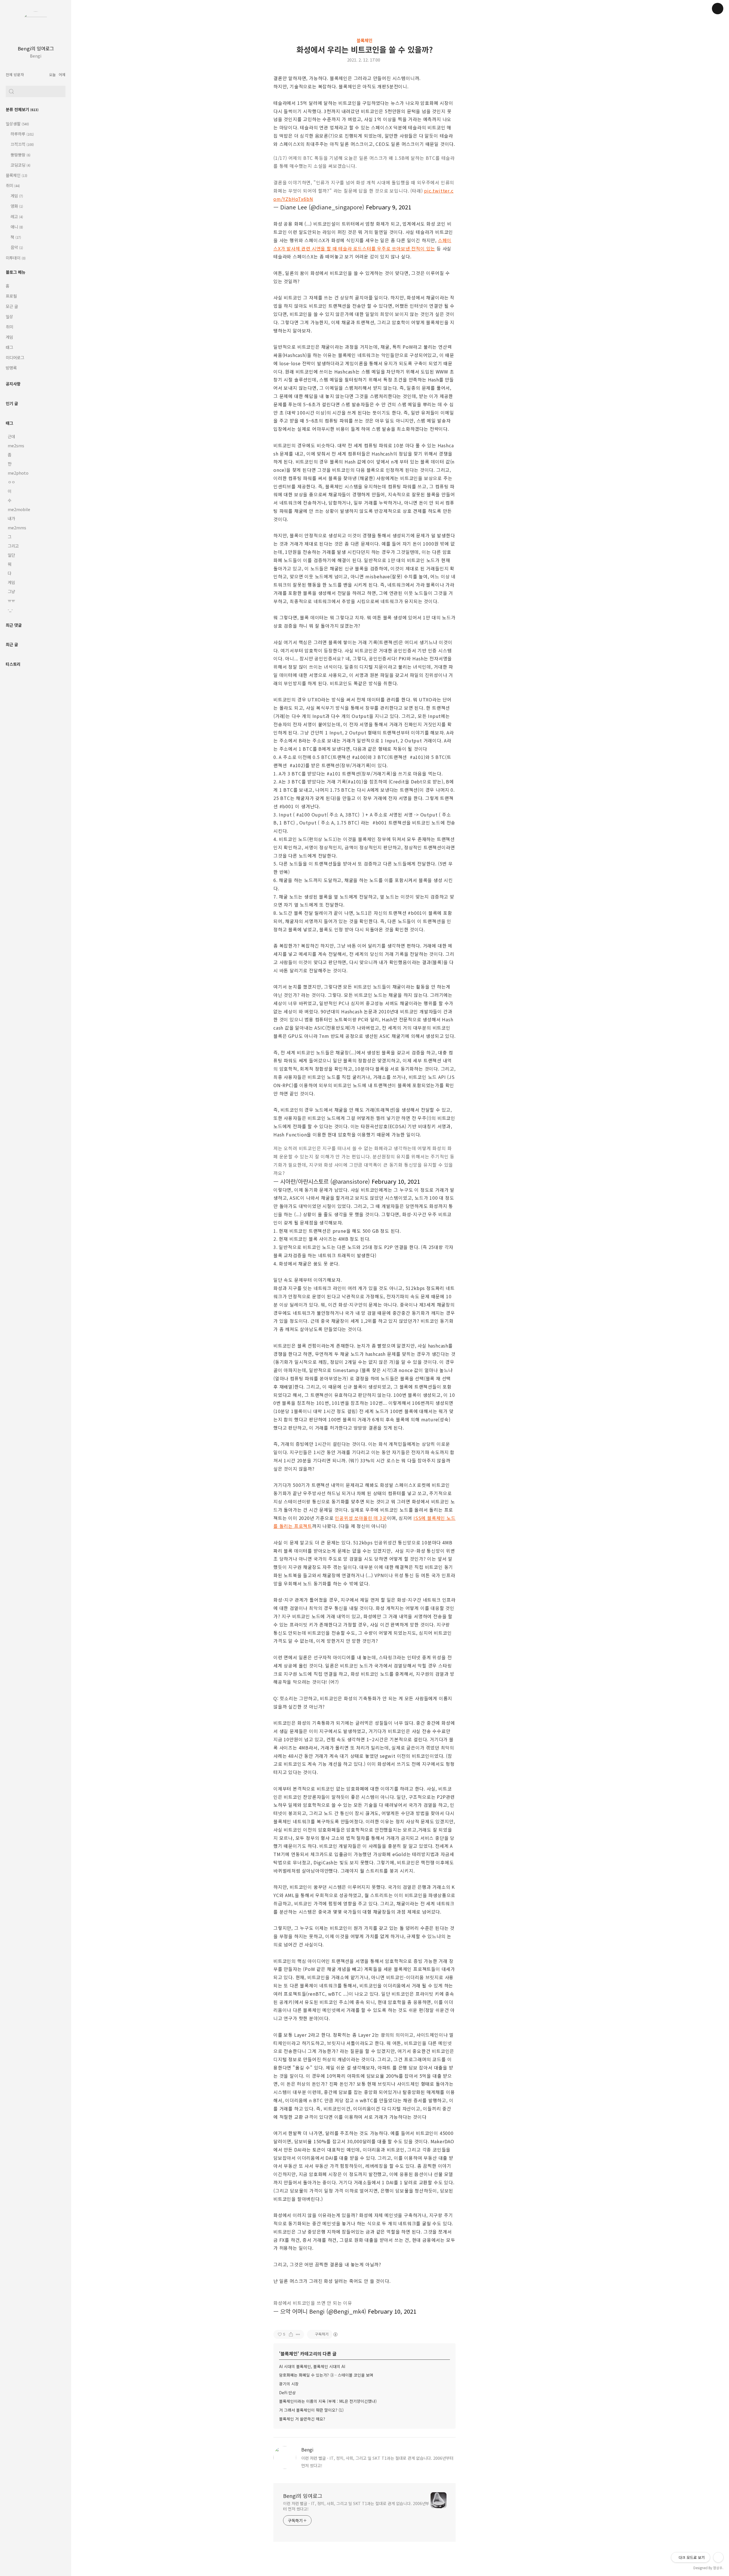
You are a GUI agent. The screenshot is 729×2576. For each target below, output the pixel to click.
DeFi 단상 (287, 2393)
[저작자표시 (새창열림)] (335, 2334)
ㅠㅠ (11, 600)
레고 (16, 216)
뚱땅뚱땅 (20, 155)
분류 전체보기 (22, 109)
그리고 (13, 546)
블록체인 (17, 175)
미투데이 (16, 258)
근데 (11, 436)
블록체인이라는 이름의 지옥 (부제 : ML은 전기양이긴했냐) (328, 2401)
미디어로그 (15, 357)
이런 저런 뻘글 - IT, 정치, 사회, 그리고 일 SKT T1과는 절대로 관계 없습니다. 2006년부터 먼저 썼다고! (356, 2506)
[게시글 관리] (298, 2334)
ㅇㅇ (11, 482)
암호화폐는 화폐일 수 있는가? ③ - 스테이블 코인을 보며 (326, 2375)
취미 (13, 185)
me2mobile (19, 509)
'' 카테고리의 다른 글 (308, 2353)
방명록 (11, 368)
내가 (11, 518)
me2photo (18, 473)
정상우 (718, 2568)
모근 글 (12, 306)
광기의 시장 (289, 2384)
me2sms (16, 445)
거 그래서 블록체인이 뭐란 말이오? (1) (311, 2410)
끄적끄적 (22, 144)
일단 (11, 555)
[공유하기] (291, 2334)
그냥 (11, 591)
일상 (9, 316)
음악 (16, 247)
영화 (16, 206)
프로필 (11, 296)
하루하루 (22, 134)
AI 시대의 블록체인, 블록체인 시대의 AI (312, 2366)
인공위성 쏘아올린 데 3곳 (361, 1518)
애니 (16, 227)
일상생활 (17, 124)
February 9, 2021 (389, 207)
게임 (16, 196)
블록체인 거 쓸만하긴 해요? (302, 2419)
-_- (10, 610)
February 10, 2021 (396, 1181)
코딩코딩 (20, 165)
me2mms (17, 527)
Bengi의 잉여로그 (36, 48)
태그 (9, 347)
